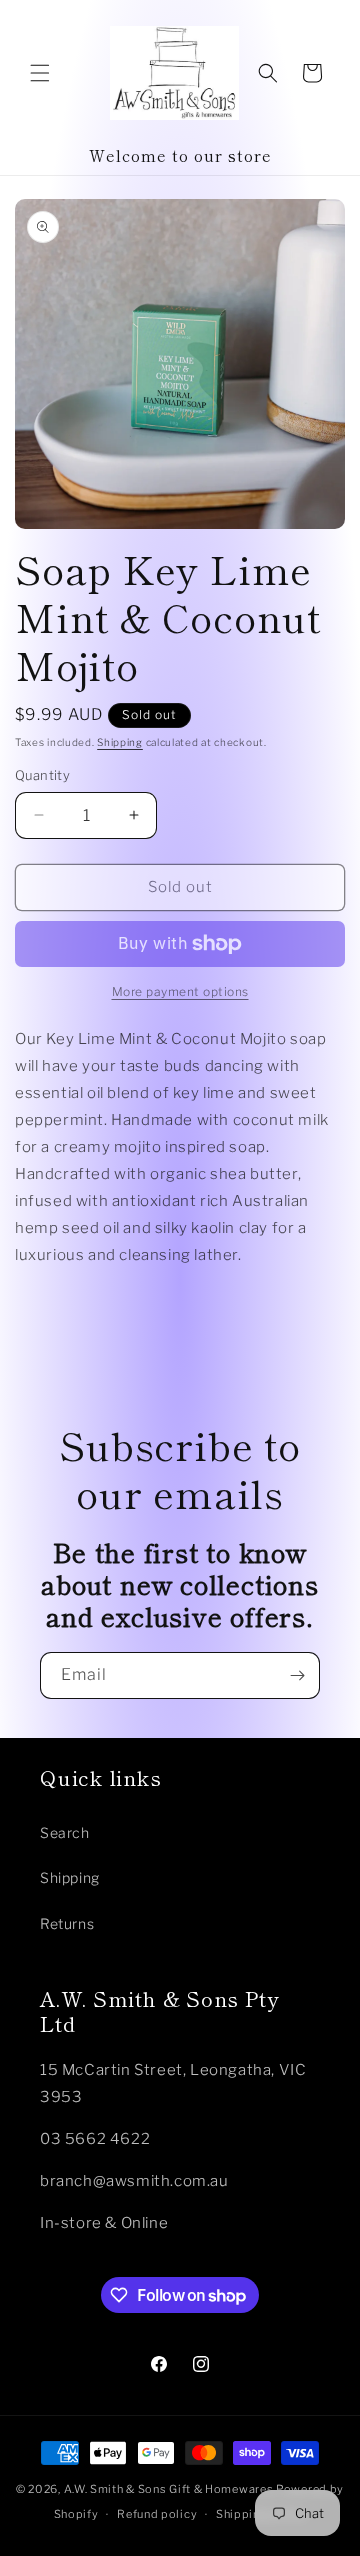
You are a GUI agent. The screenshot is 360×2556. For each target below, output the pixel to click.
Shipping (120, 742)
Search (65, 1832)
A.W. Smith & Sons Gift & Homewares (169, 2489)
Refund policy (157, 2514)
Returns (67, 1923)
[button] (40, 73)
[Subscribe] (297, 1675)
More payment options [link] (180, 991)
